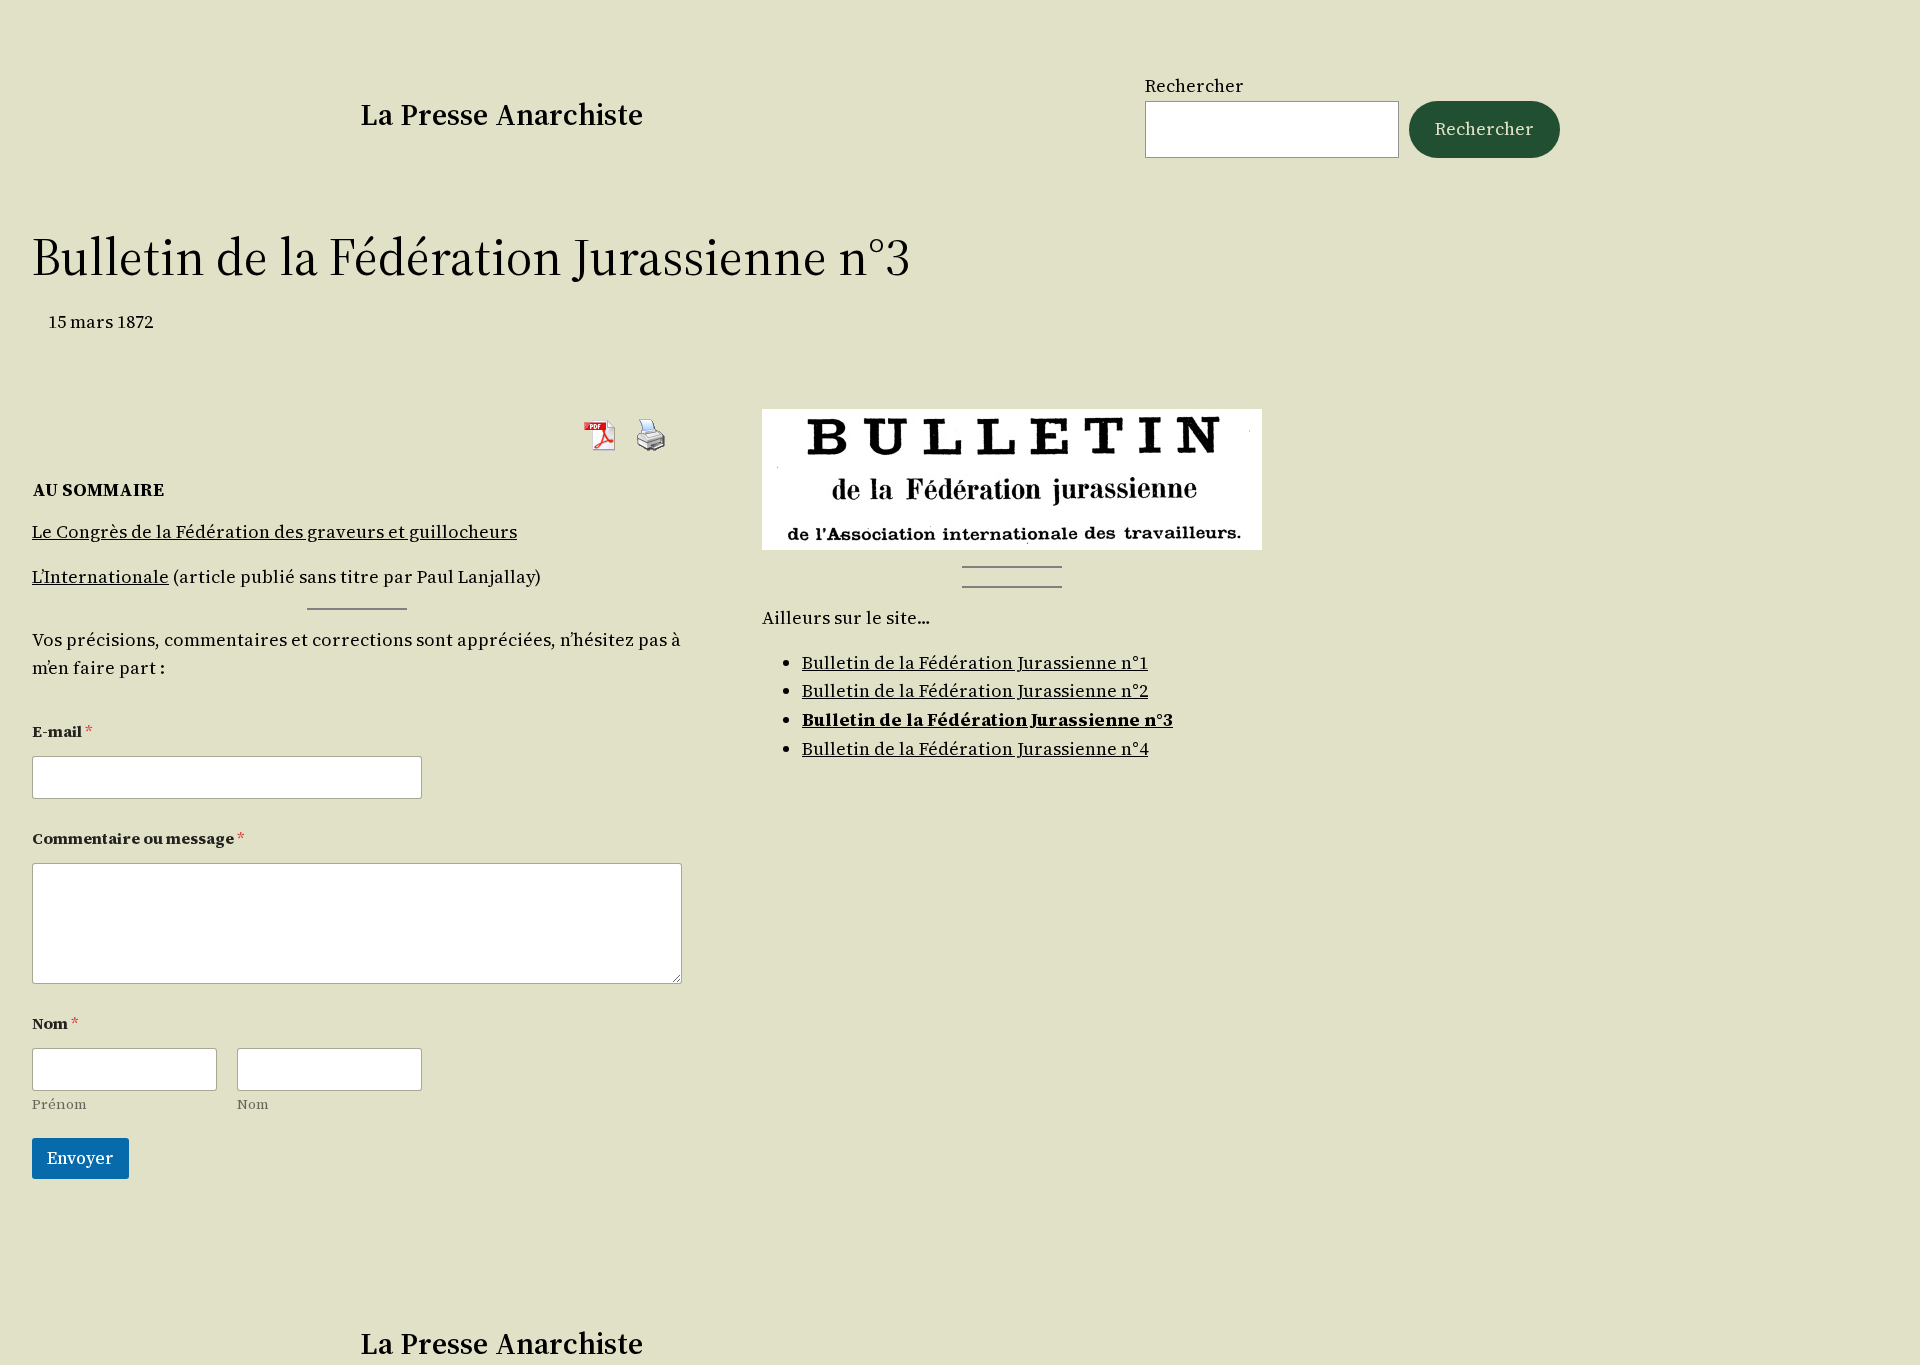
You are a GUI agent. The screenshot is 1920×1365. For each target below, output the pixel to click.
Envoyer (80, 1158)
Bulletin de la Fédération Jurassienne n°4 (975, 748)
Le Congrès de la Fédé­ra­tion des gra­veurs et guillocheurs (274, 531)
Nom (253, 1104)
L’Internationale (100, 576)
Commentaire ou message (138, 838)
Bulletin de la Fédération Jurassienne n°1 (975, 662)
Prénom (59, 1104)
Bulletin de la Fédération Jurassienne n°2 (975, 690)
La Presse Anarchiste (501, 114)
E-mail (62, 731)
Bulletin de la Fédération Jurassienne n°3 (987, 719)
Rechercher (1194, 85)
